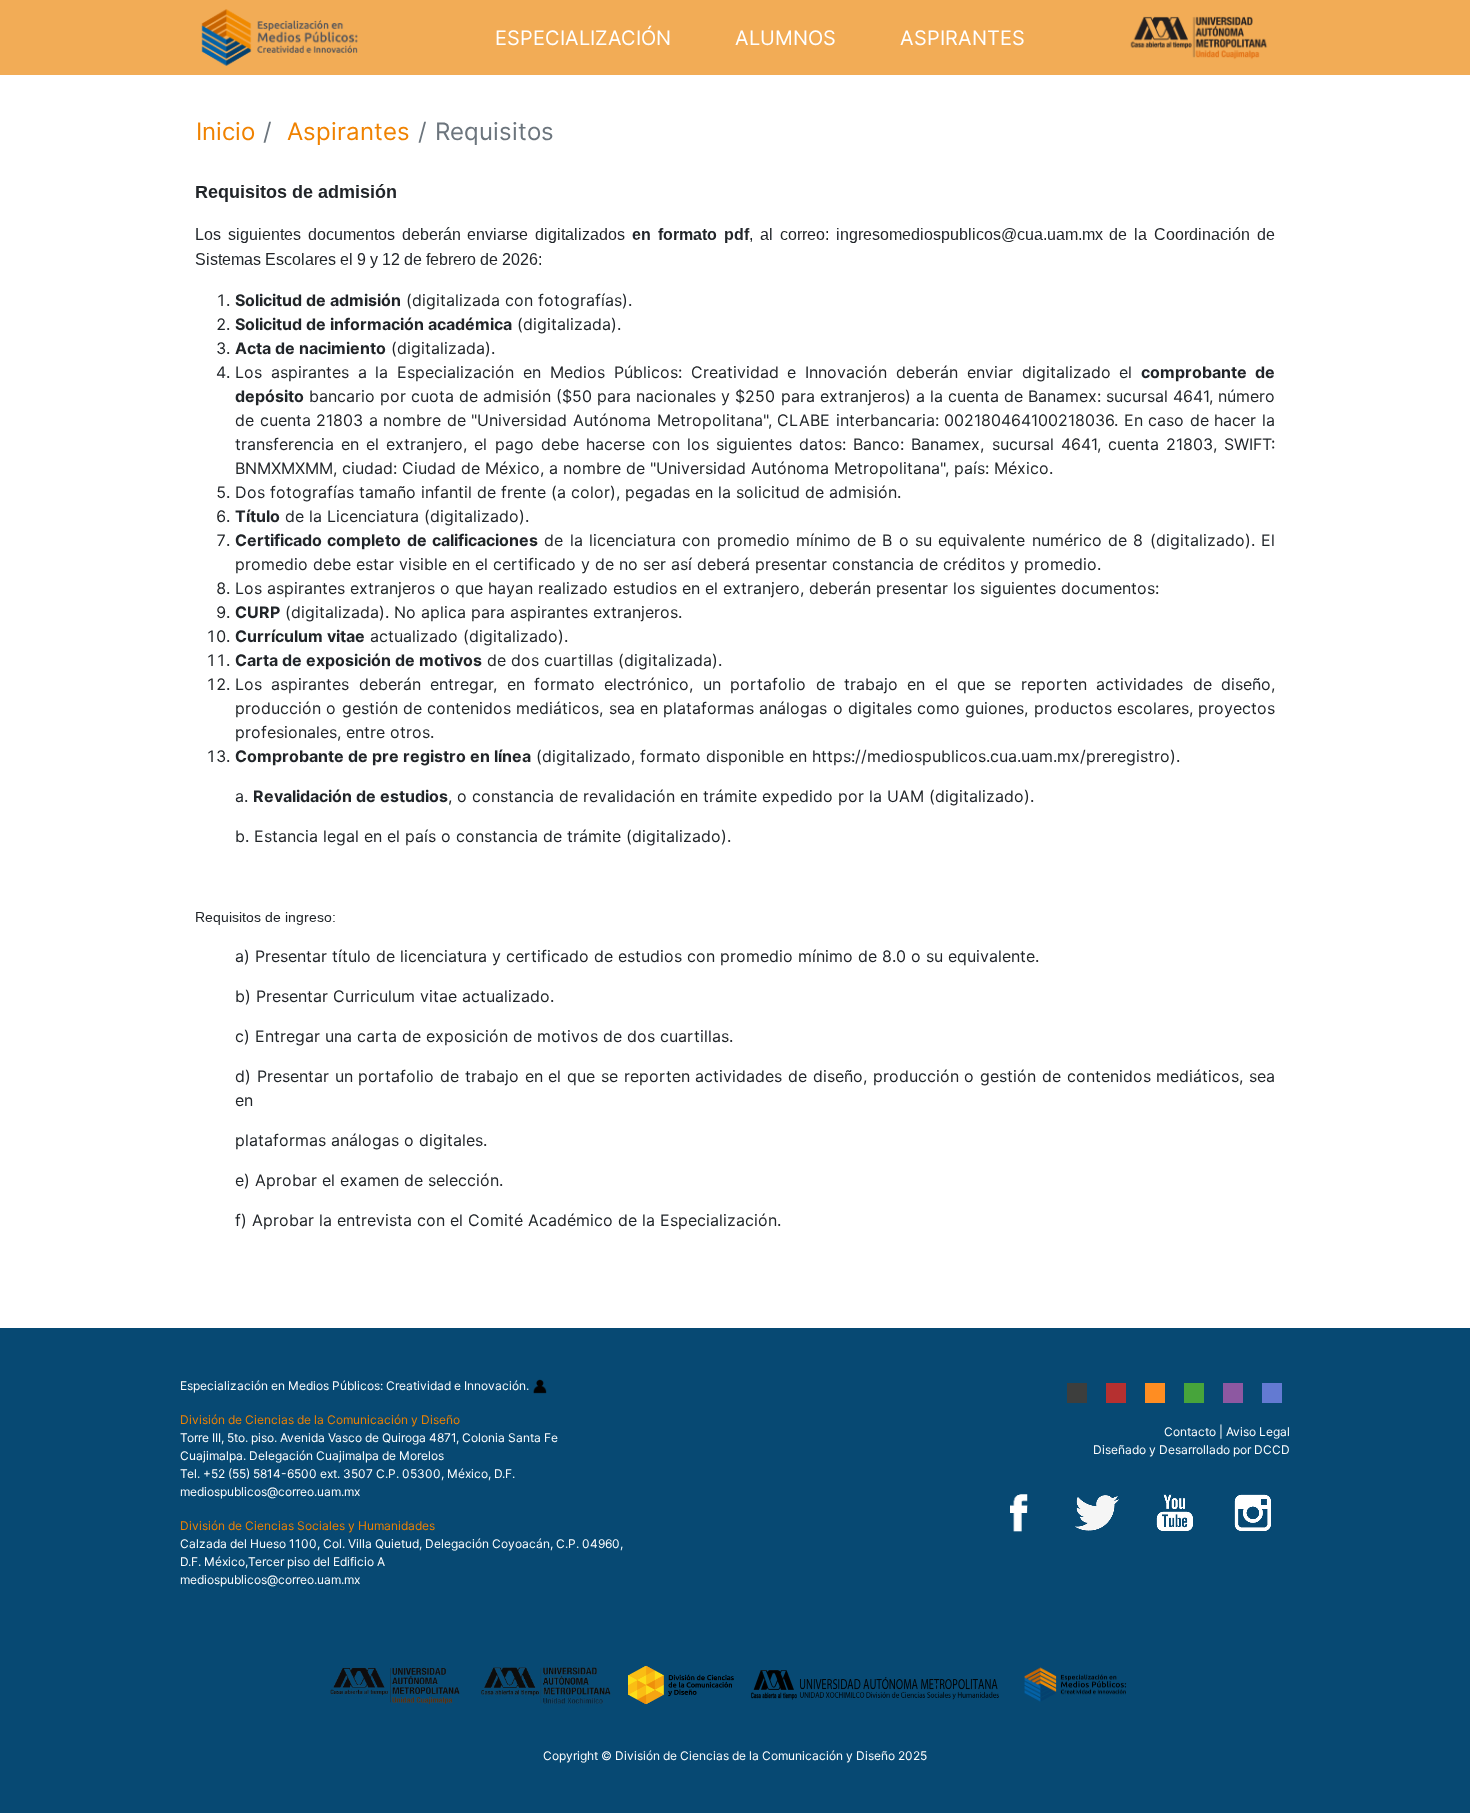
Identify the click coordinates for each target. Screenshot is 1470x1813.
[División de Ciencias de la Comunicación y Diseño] (682, 1683)
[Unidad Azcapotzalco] (1116, 1392)
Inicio (225, 131)
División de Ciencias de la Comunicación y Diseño (320, 1419)
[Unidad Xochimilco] (1272, 1392)
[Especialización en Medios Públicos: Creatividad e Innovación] (1075, 1683)
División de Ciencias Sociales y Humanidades (307, 1525)
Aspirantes (962, 38)
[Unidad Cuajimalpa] (1155, 1392)
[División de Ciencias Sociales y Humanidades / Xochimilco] (877, 1683)
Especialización (583, 38)
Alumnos (785, 38)
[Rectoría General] (1077, 1392)
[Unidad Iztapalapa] (1194, 1392)
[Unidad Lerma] (1233, 1392)
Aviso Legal (1258, 1431)
